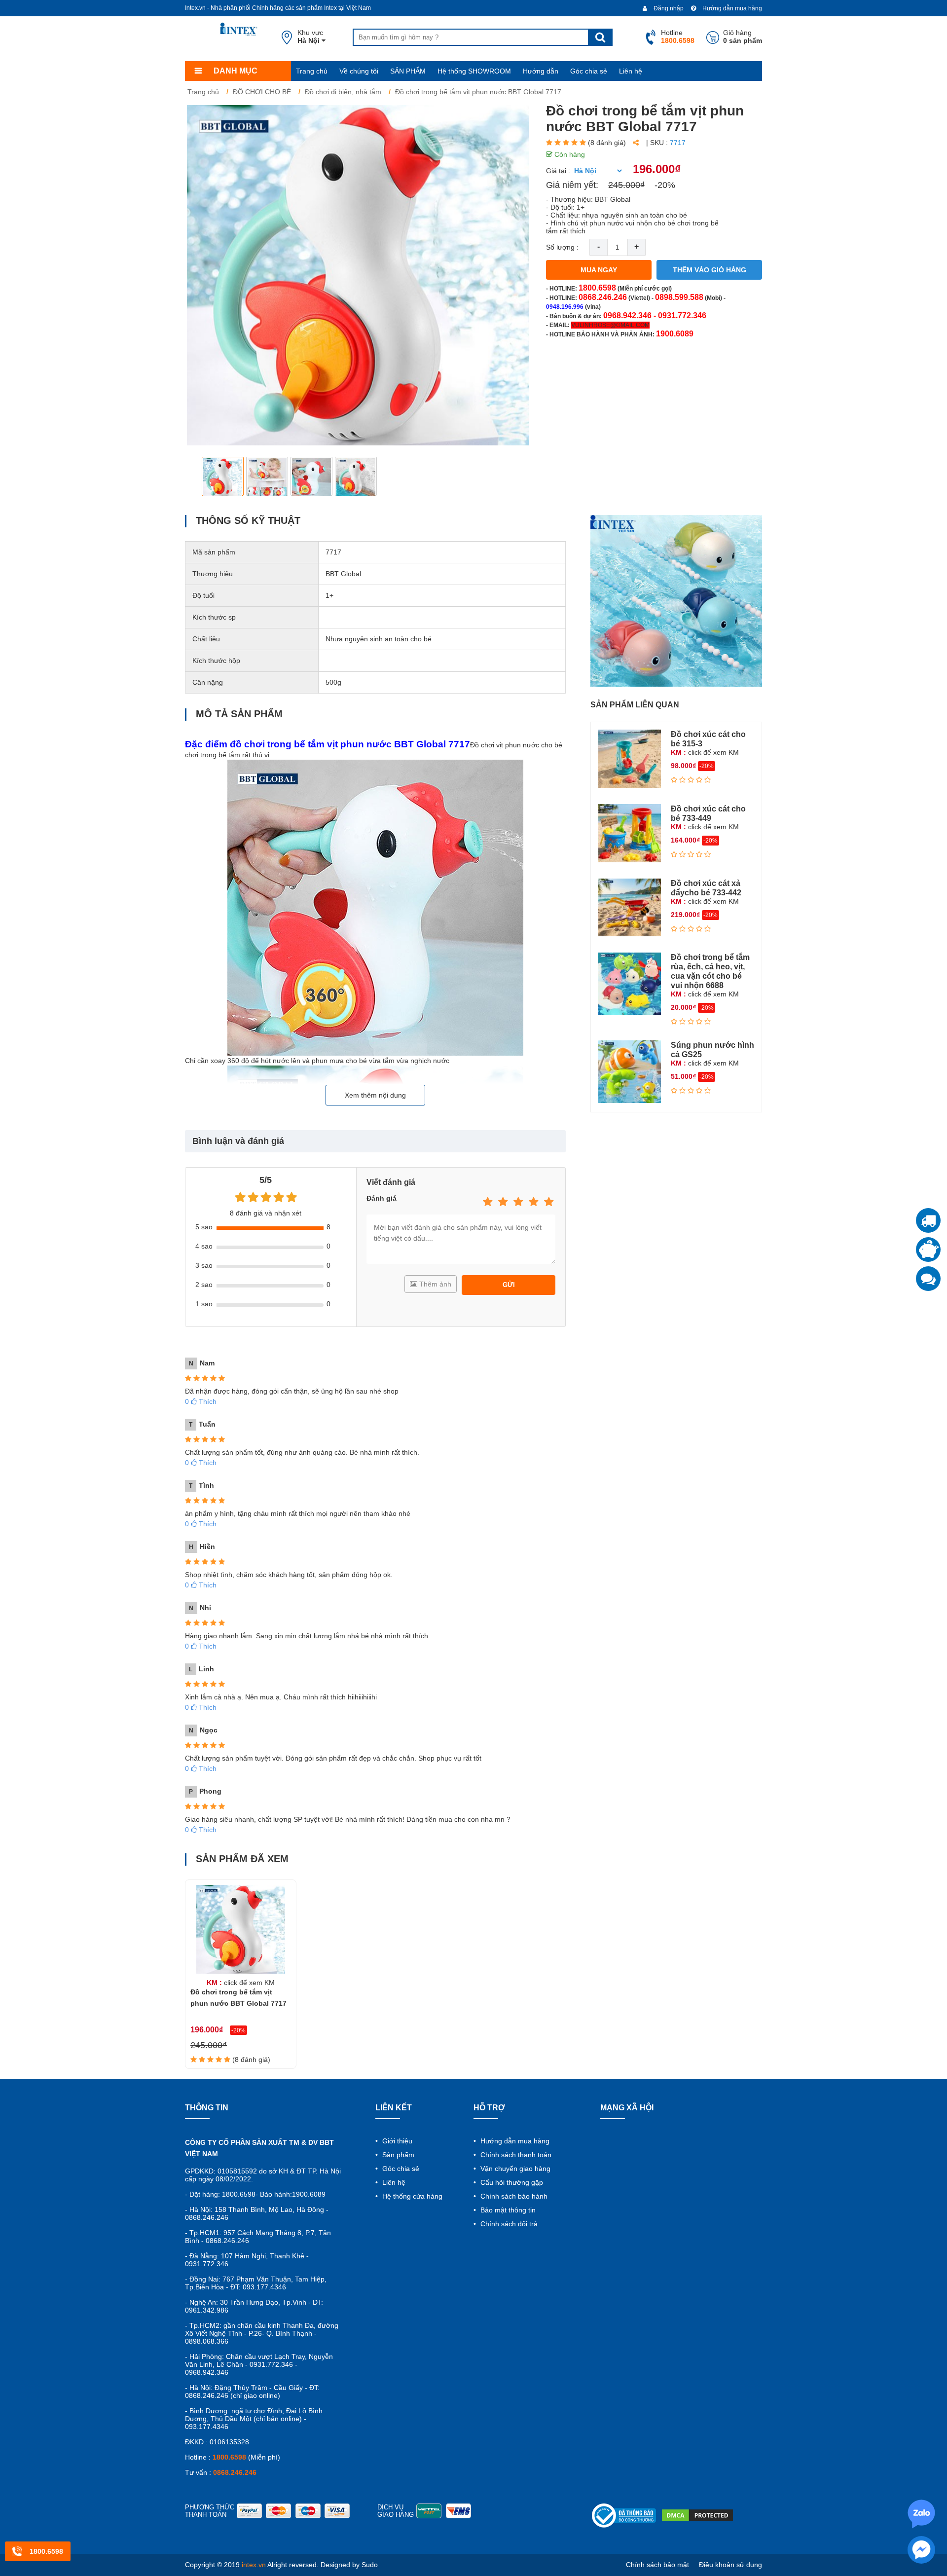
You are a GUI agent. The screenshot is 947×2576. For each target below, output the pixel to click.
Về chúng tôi (359, 71)
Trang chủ (312, 71)
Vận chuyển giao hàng (514, 2169)
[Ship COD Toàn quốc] (928, 1220)
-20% (665, 185)
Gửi (509, 1285)
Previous (200, 476)
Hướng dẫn (541, 71)
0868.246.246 (603, 297)
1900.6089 (675, 334)
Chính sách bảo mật (657, 2565)
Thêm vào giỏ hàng (710, 270)
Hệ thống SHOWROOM (474, 71)
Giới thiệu (396, 2141)
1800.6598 (597, 288)
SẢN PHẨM (408, 71)
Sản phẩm (397, 2155)
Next (516, 476)
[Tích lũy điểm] (928, 1250)
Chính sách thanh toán (515, 2155)
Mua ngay (599, 270)
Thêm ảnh (434, 1284)
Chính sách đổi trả (508, 2224)
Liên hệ (631, 71)
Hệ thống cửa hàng (411, 2196)
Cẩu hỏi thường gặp (511, 2182)
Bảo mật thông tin (507, 2210)
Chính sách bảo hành (513, 2196)
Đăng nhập (668, 8)
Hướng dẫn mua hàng (731, 8)
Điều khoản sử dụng (730, 2565)
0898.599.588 (679, 297)
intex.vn (254, 2565)
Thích (201, 1401)
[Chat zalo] (928, 1279)
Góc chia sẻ (589, 71)
